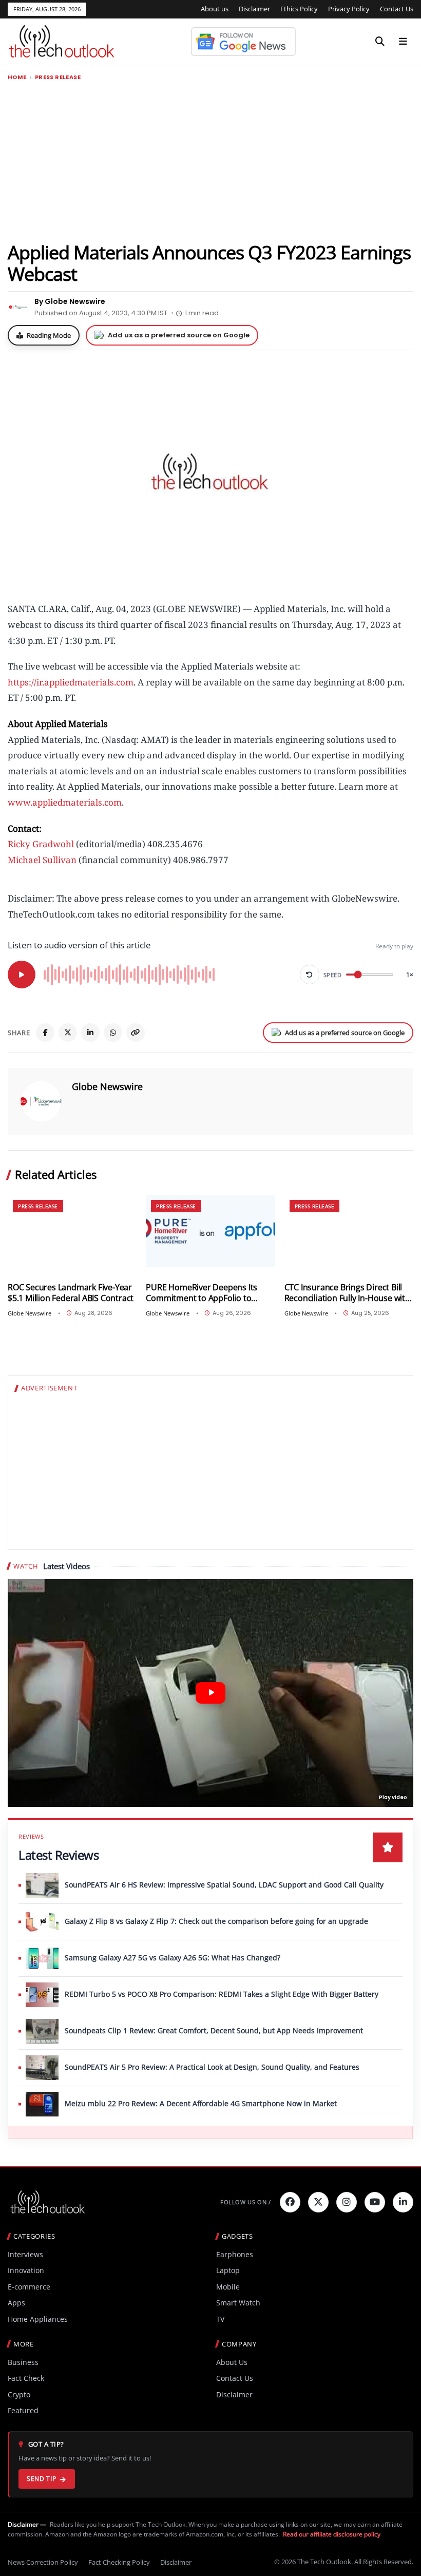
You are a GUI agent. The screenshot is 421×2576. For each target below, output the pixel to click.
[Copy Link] (136, 1033)
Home (17, 77)
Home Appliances (38, 2319)
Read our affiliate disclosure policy (332, 2534)
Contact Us (397, 9)
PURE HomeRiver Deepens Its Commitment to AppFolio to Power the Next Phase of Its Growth (202, 1293)
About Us (232, 2362)
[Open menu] (403, 42)
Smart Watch (238, 2303)
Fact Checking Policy (119, 2562)
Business (23, 2362)
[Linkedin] (403, 2202)
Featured (23, 2410)
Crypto (19, 2394)
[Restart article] (310, 975)
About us (215, 9)
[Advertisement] (210, 161)
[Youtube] (375, 2202)
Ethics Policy (299, 9)
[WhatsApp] (113, 1033)
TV (220, 2319)
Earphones (235, 2254)
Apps (16, 2303)
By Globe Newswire (70, 301)
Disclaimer (254, 9)
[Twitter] (318, 2202)
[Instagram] (347, 2202)
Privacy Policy (349, 9)
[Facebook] (45, 1033)
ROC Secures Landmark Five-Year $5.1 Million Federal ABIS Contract (71, 1293)
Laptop (228, 2270)
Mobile (228, 2287)
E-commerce (29, 2287)
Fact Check (26, 2378)
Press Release (58, 77)
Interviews (25, 2254)
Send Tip (41, 2479)
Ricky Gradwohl (41, 844)
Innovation (26, 2270)
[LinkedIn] (90, 1033)
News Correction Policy (43, 2562)
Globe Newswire (107, 1086)
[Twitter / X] (68, 1033)
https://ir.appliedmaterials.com (71, 682)
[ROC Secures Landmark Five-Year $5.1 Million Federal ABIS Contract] (72, 1231)
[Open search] (380, 42)
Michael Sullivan (42, 860)
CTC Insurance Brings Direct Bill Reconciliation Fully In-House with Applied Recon (347, 1293)
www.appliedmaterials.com (65, 802)
